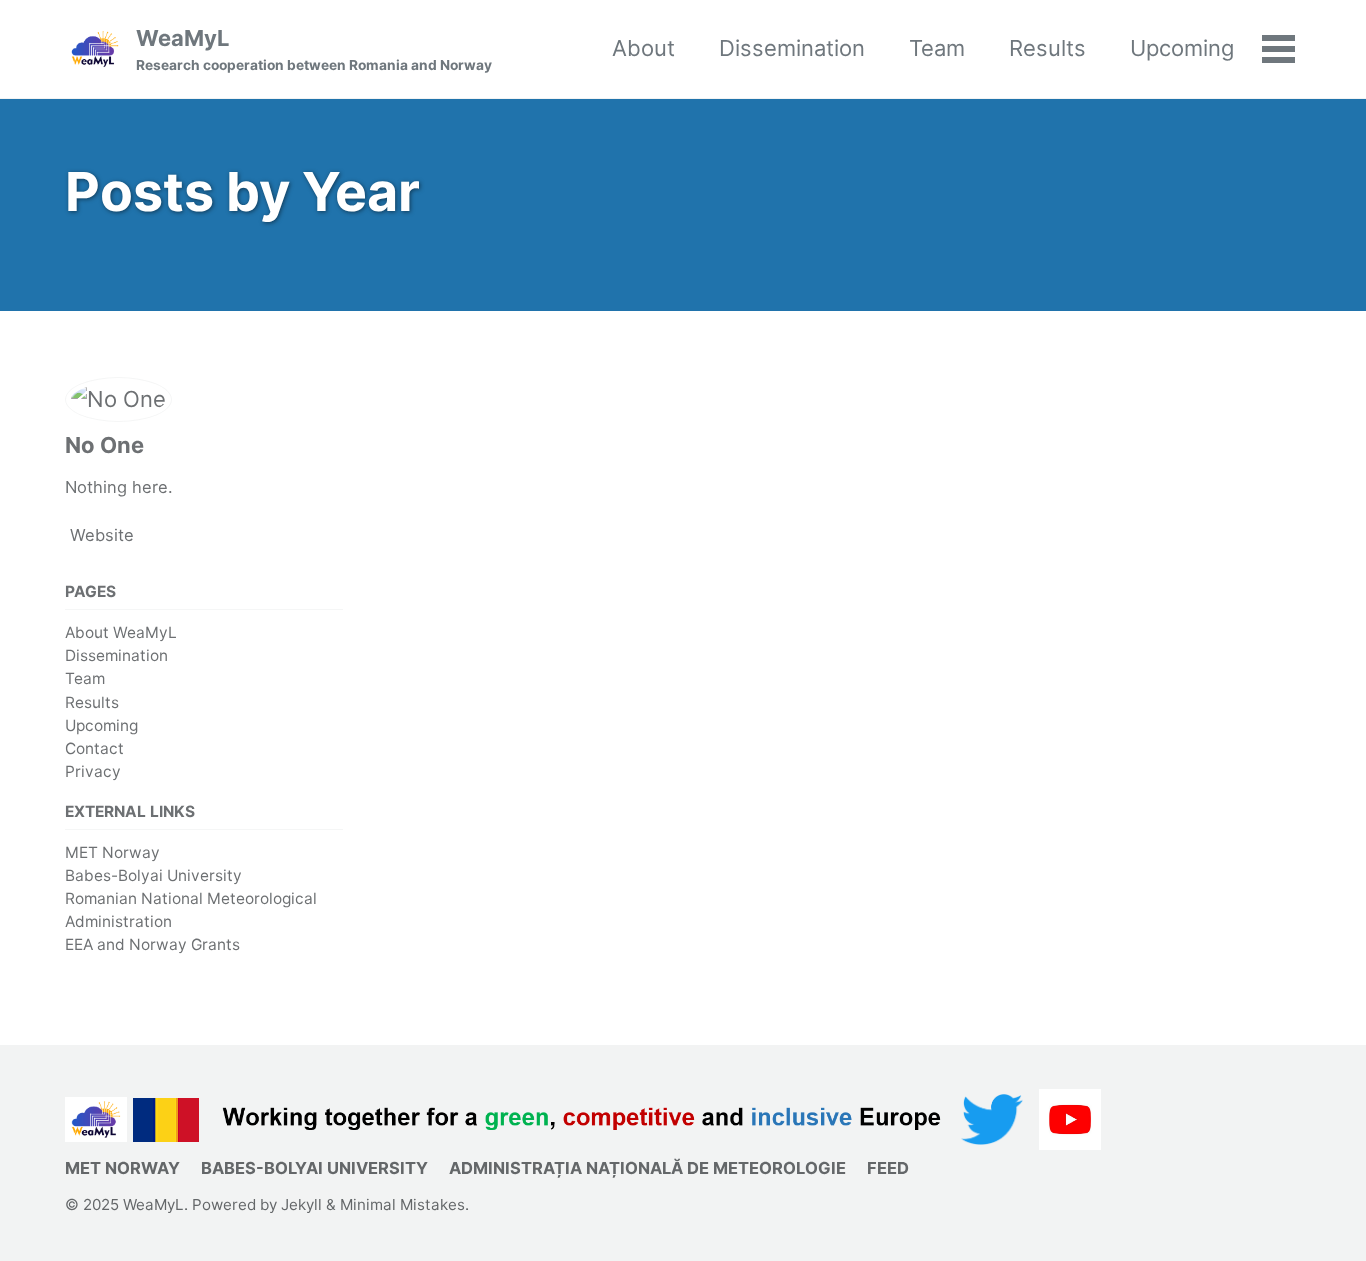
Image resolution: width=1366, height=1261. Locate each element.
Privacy (93, 771)
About (643, 48)
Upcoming (1182, 48)
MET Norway (112, 852)
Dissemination (792, 48)
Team (937, 48)
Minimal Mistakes (402, 1204)
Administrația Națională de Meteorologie (647, 1168)
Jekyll (301, 1204)
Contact (94, 748)
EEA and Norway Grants (152, 944)
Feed (888, 1168)
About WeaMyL (121, 632)
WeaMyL (314, 49)
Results (1047, 48)
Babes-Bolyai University (153, 875)
